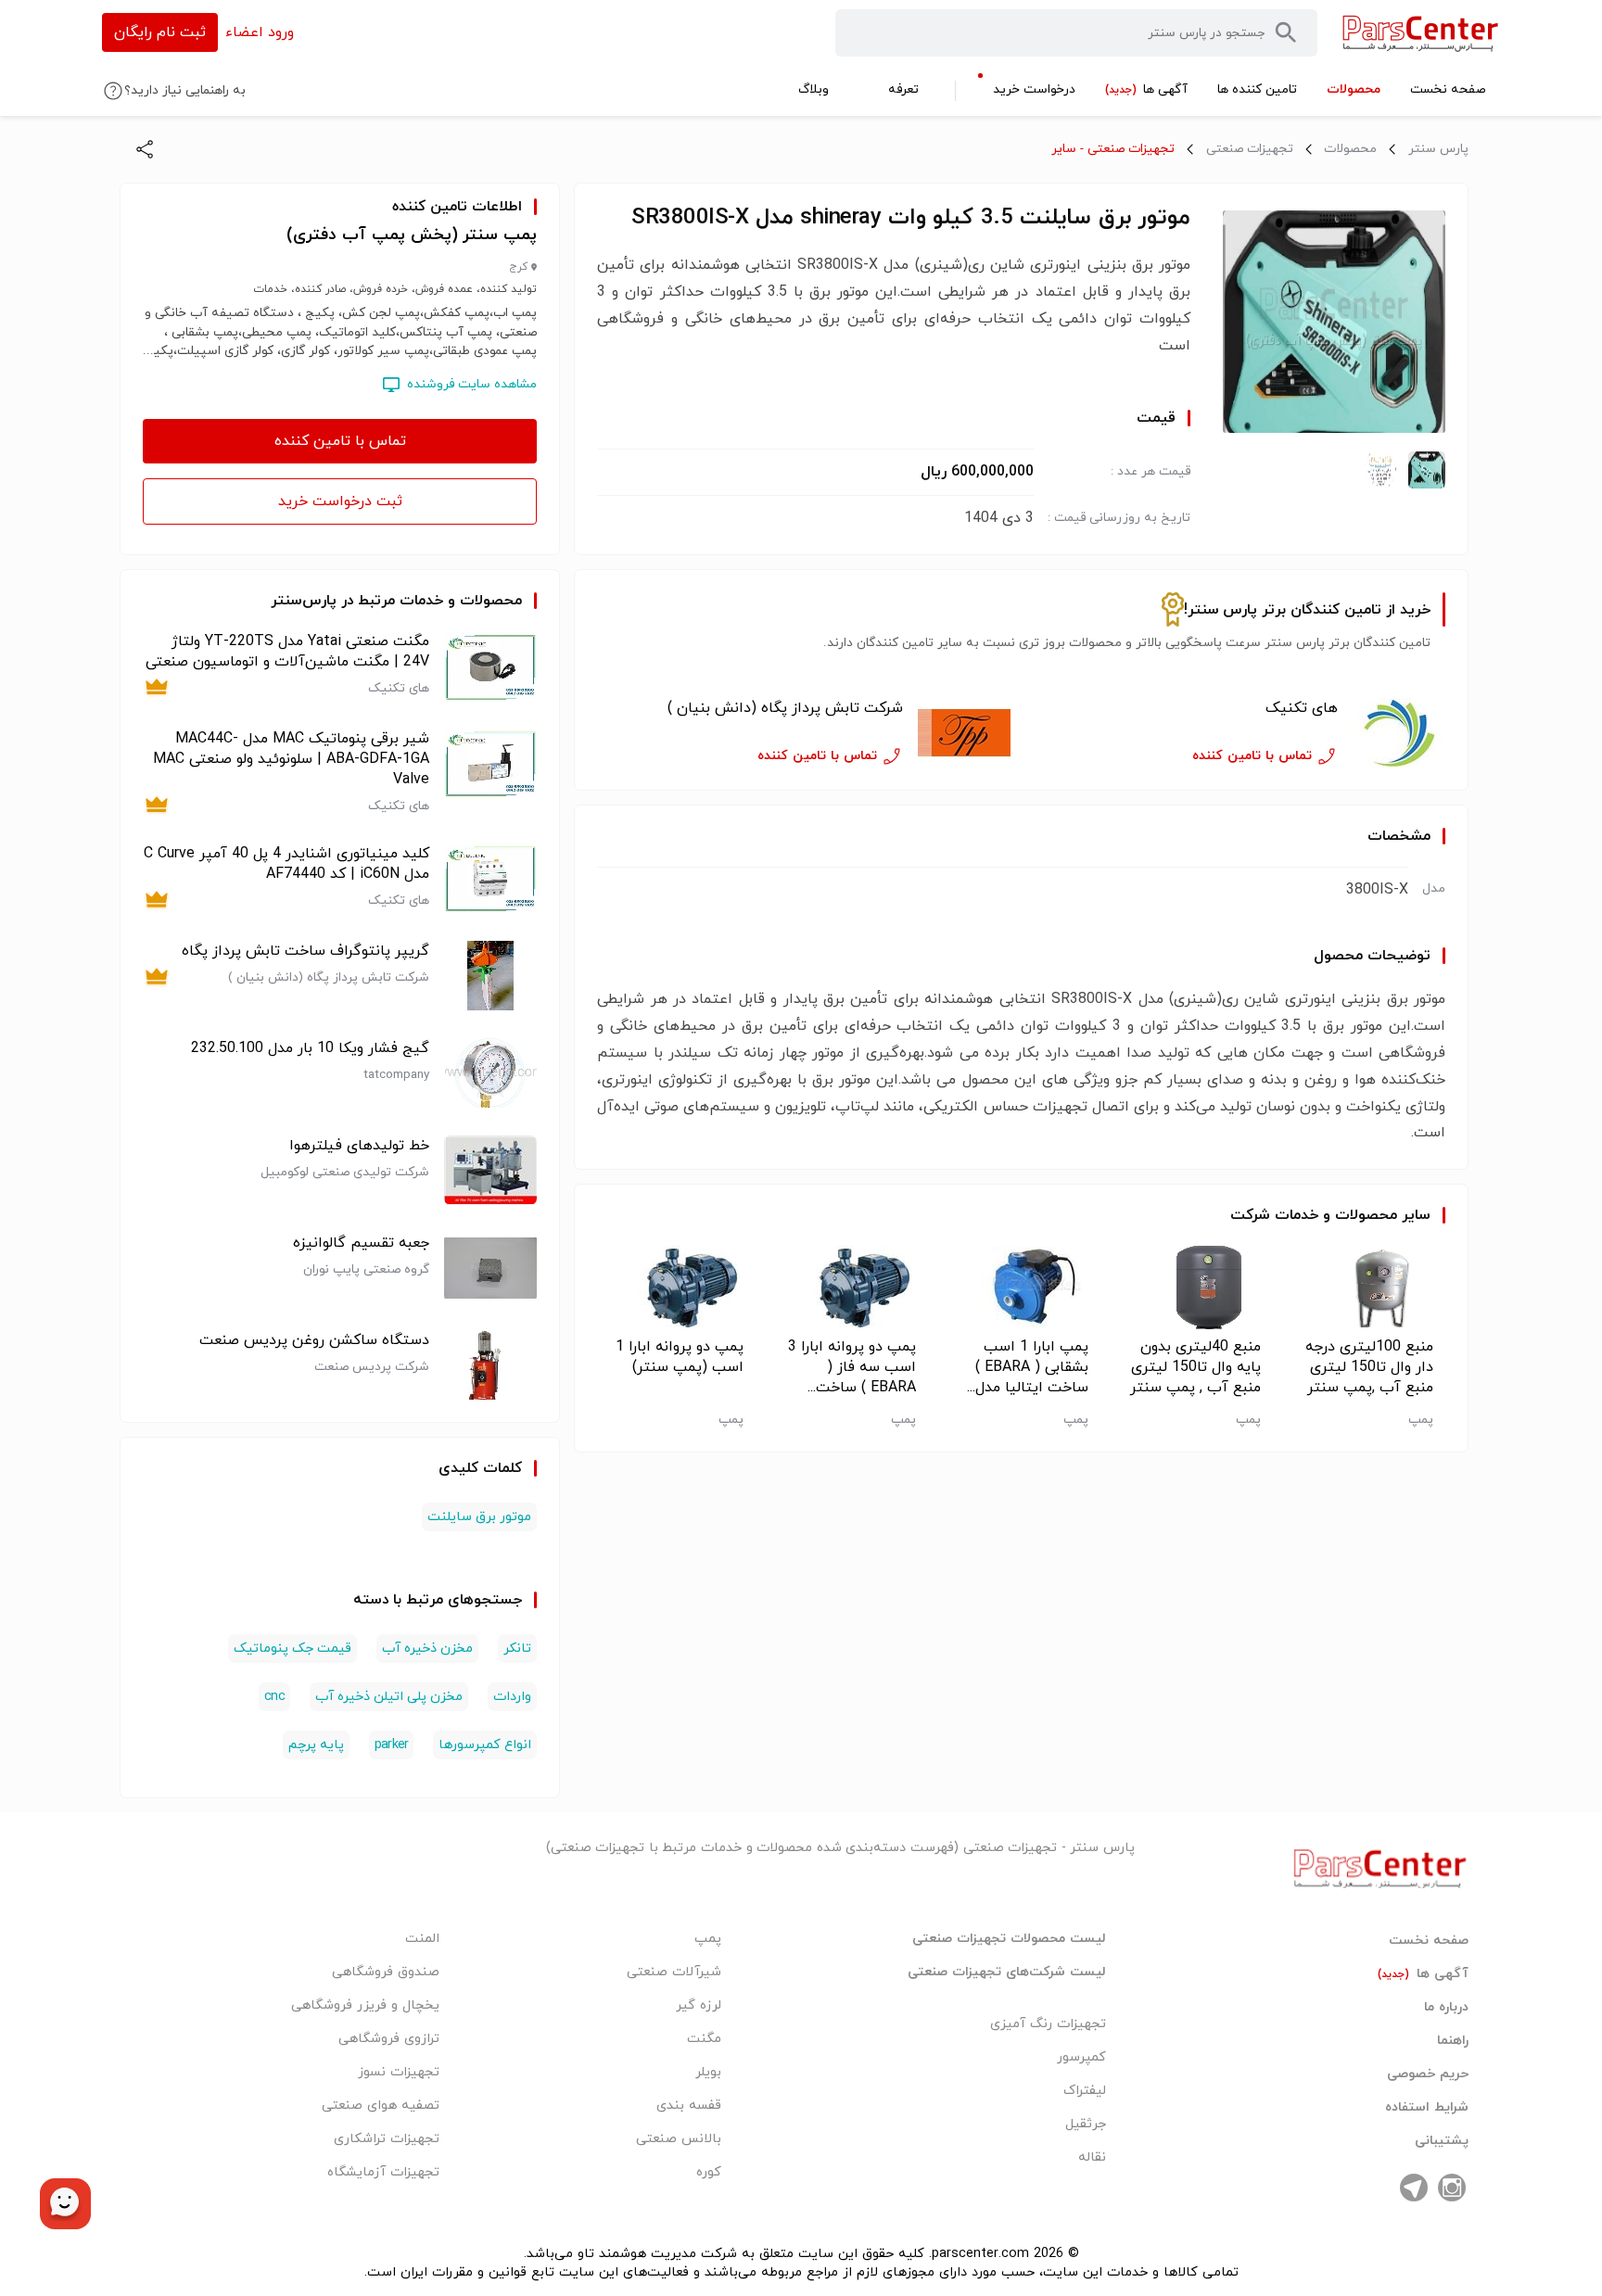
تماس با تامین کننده (340, 441)
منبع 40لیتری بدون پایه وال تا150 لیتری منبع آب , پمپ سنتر (1195, 1367)
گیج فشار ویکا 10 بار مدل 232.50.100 (310, 1048)
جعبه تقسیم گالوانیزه (361, 1243)
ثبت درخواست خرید (340, 501)
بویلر (708, 2072)
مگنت (704, 2039)
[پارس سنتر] (1421, 33)
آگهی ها (1423, 1974)
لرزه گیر (699, 2005)
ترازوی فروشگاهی (389, 2039)
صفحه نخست (1429, 1941)
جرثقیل (1086, 2124)
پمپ (708, 1939)
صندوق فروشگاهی (386, 1972)
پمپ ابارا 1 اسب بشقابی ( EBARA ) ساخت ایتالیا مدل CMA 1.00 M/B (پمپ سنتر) (1032, 1367)
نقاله (1092, 2157)
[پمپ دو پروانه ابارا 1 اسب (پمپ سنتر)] (676, 1288)
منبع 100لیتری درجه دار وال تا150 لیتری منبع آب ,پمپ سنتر (1369, 1367)
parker (391, 1745)
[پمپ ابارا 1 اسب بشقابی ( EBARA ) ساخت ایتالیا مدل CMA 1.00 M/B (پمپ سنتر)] (1021, 1288)
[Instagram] (1452, 2188)
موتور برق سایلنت (479, 1517)
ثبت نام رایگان (160, 32)
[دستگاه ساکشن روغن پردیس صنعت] (490, 1365)
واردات (512, 1697)
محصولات (1350, 149)
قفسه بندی (689, 2106)
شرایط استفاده (1427, 2108)
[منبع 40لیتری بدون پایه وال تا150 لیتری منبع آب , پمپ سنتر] (1194, 1288)
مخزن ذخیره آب (427, 1649)
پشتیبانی (1442, 2141)
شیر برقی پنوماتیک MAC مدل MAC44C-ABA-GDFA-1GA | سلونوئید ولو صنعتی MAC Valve (291, 759)
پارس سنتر (1438, 149)
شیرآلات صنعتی (674, 1972)
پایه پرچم (316, 1745)
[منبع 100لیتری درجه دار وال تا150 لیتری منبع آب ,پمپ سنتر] (1366, 1288)
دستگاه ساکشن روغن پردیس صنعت (314, 1340)
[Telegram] (1414, 2188)
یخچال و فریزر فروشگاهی (365, 2005)
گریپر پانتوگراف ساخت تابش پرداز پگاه (305, 951)
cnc (274, 1697)
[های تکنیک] (1399, 733)
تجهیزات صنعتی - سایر (1113, 149)
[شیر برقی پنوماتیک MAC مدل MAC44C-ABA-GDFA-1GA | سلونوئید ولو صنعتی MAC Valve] (490, 772)
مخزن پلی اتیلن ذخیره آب (389, 1697)
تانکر (517, 1649)
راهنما (1453, 2041)
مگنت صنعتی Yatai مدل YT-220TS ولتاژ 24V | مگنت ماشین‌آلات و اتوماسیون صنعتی (287, 652)
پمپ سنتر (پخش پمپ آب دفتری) (412, 235)
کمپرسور (1081, 2057)
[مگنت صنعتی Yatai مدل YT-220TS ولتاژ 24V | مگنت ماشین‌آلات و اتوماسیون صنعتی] (490, 666)
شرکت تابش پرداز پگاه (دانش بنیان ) (785, 708)
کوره (709, 2172)
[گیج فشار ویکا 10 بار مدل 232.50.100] (490, 1073)
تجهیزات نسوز (399, 2072)
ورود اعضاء (260, 32)
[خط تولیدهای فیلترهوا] (490, 1170)
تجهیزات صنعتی (1250, 149)
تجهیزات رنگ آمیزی (1048, 2024)
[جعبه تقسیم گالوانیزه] (490, 1268)
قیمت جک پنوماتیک (292, 1649)
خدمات (1297, 1215)
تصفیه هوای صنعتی (381, 2106)
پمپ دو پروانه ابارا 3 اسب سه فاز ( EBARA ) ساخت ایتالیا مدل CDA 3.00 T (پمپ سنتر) (849, 1367)
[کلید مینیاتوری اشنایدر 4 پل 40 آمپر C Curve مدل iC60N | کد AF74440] (490, 878)
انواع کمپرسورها (485, 1745)
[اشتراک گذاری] (145, 149)
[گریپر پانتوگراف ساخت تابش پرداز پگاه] (490, 976)
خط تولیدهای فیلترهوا (359, 1146)
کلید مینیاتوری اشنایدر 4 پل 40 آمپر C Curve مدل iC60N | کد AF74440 (286, 864)
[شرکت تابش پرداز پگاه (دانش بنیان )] (964, 733)
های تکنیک (1302, 708)
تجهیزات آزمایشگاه (383, 2172)
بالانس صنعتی (679, 2139)
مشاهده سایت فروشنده (472, 384)
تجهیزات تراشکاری (387, 2139)
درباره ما (1446, 2008)
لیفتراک (1085, 2091)
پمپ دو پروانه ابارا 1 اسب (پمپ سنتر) (680, 1357)
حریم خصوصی (1428, 2074)
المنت (422, 1939)
